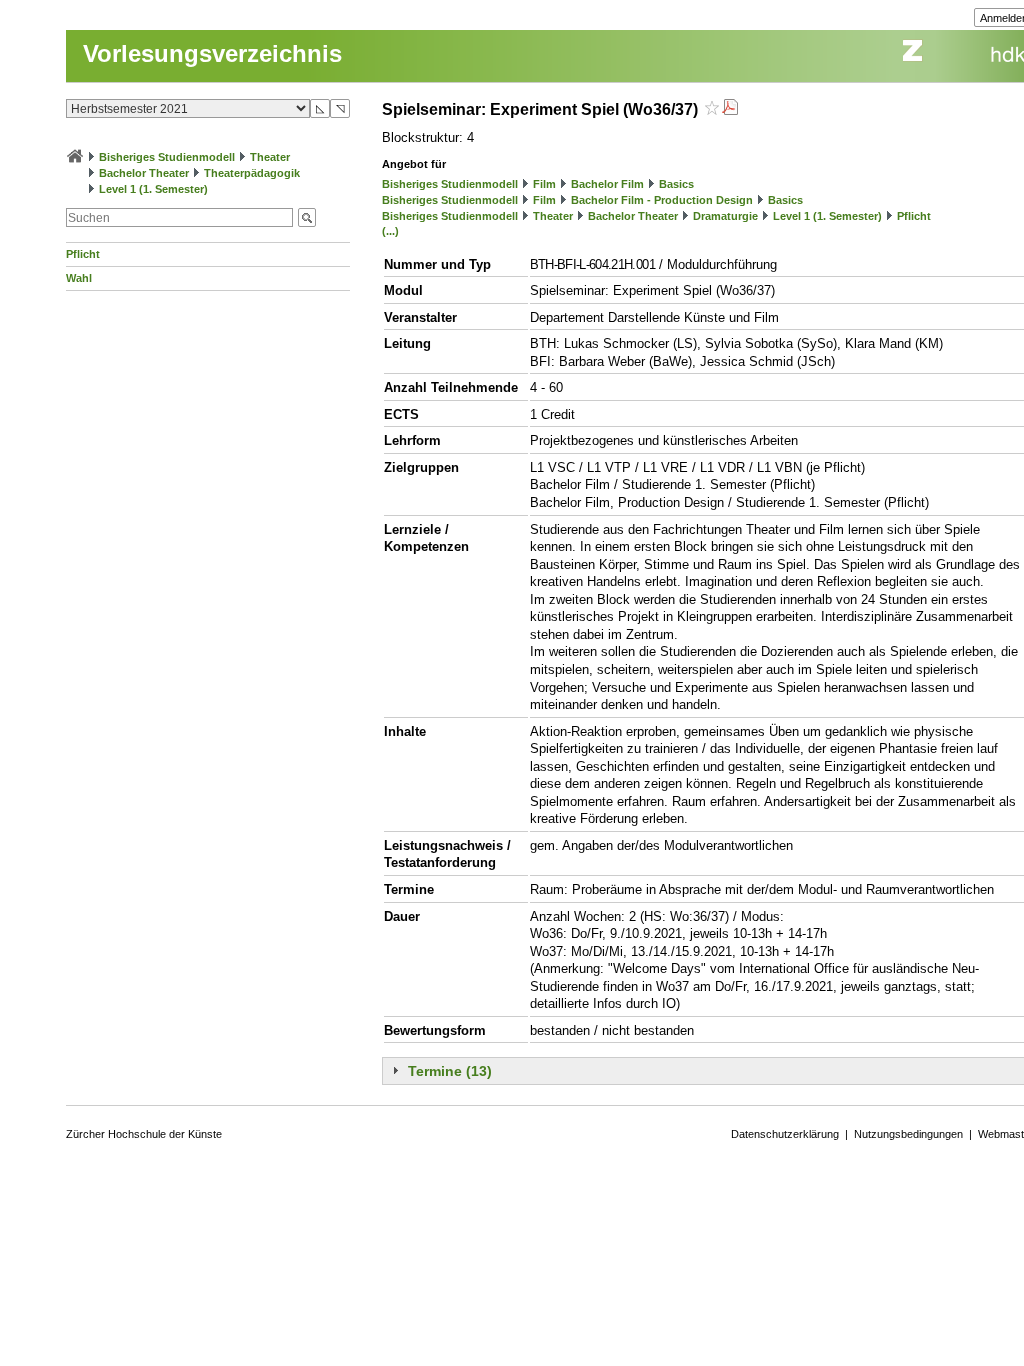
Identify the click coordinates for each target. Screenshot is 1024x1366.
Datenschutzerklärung (785, 1134)
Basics (676, 184)
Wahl (79, 278)
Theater (270, 157)
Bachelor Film (607, 184)
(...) (390, 231)
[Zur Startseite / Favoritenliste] (75, 157)
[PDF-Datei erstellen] (730, 109)
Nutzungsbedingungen (908, 1134)
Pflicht (83, 254)
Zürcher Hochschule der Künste (144, 1134)
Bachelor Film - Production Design (662, 200)
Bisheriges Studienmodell (167, 157)
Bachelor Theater (144, 173)
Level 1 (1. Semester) (153, 189)
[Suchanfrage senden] (307, 217)
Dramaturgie (725, 216)
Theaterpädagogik (252, 173)
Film (544, 184)
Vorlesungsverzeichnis (212, 53)
